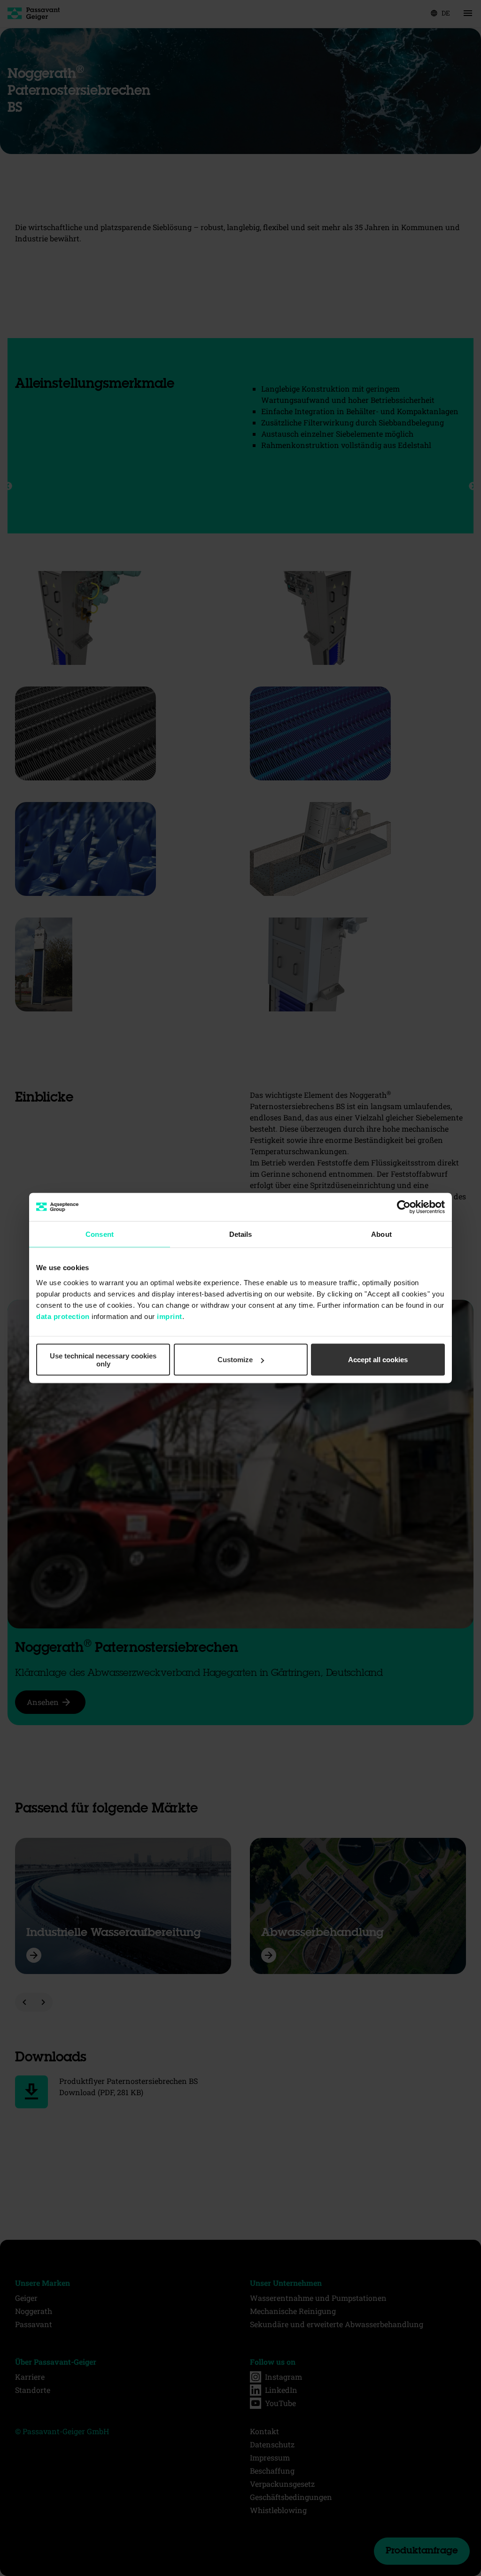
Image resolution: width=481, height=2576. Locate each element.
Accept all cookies (378, 1360)
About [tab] (381, 1234)
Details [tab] (241, 1234)
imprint (170, 1316)
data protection (63, 1316)
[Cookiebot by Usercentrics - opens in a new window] (404, 1207)
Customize (235, 1360)
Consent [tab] (100, 1234)
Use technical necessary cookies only (103, 1359)
